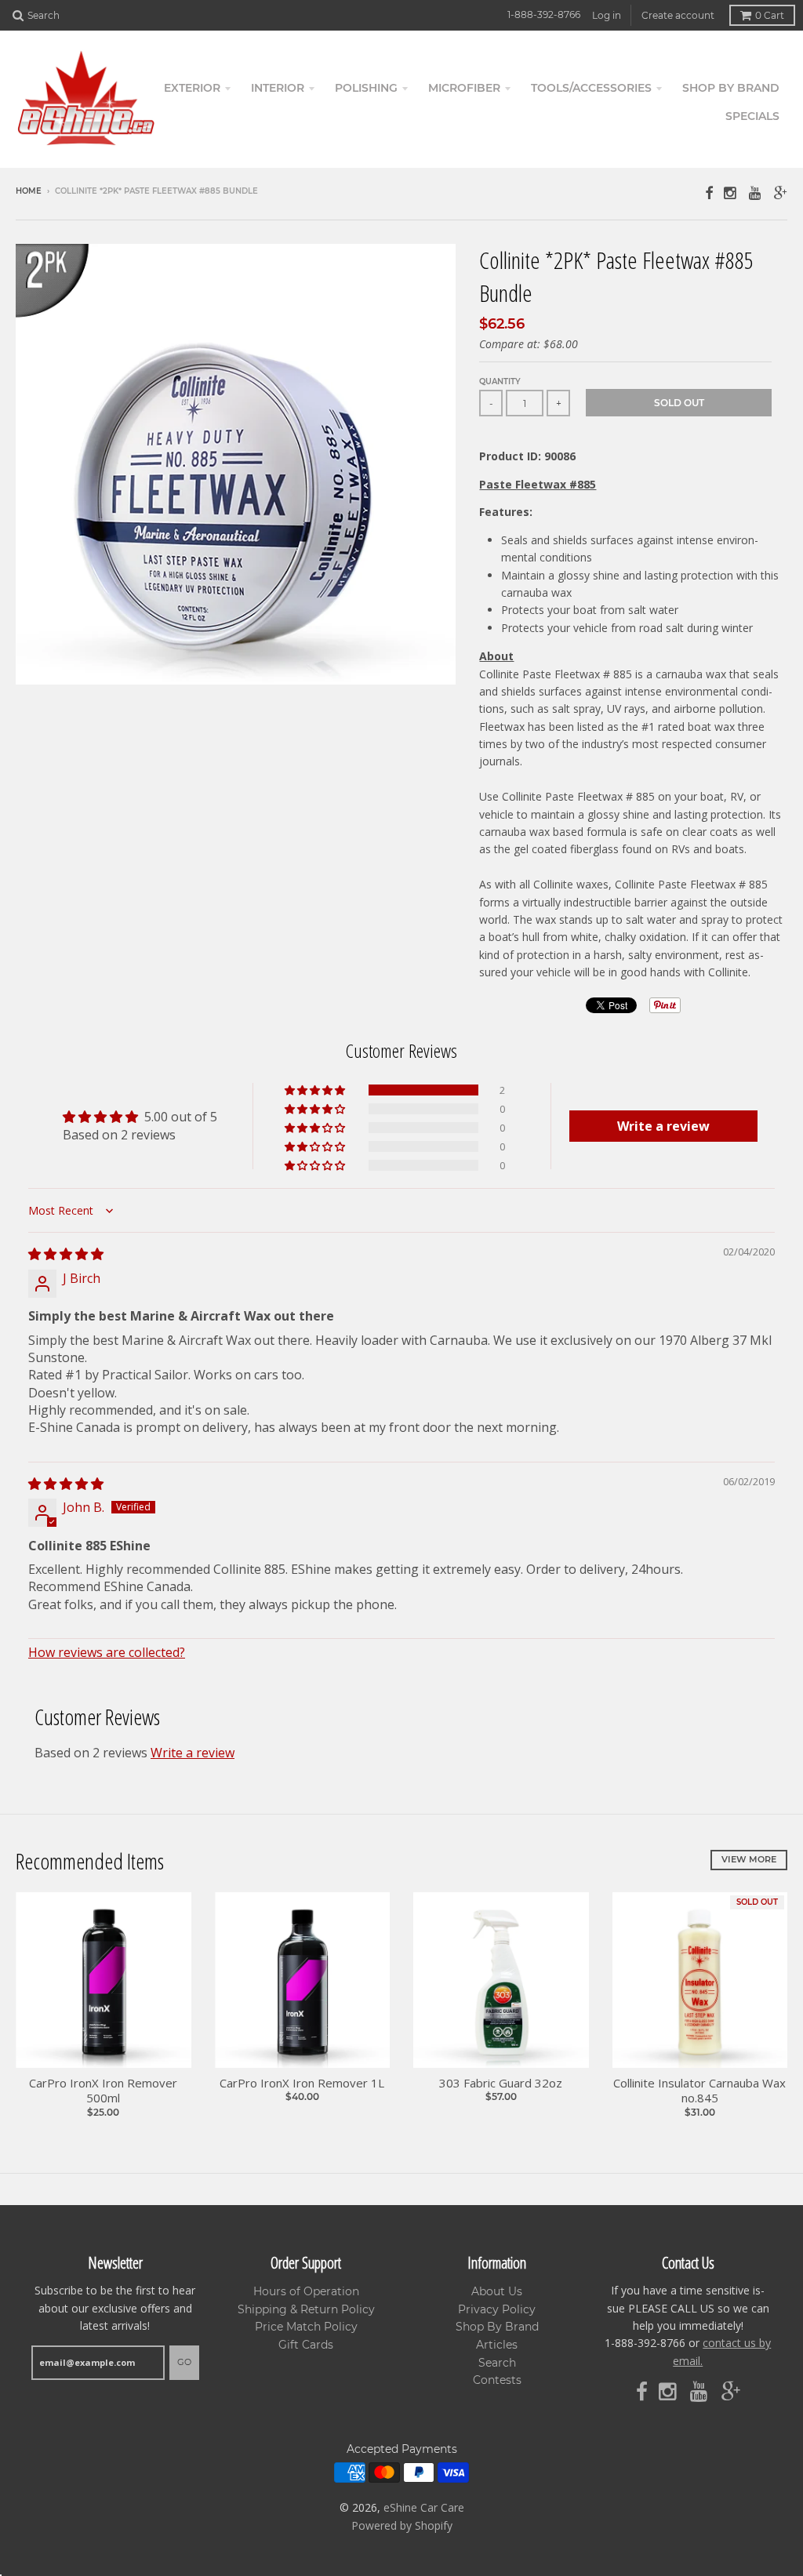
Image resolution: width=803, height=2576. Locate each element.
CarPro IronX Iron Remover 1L (302, 2083)
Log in (607, 15)
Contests (497, 2380)
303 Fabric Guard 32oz (501, 2083)
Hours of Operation (306, 2291)
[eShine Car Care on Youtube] (756, 193)
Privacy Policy (497, 2309)
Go (184, 2362)
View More (749, 1859)
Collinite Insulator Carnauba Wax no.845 (699, 2091)
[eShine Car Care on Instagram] (731, 193)
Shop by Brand (731, 88)
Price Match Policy (306, 2327)
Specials (752, 116)
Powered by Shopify (402, 2525)
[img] (66, 1254)
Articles (497, 2345)
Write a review (193, 1753)
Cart (770, 15)
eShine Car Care (424, 2507)
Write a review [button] (663, 1126)
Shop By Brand (497, 2327)
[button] (316, 1090)
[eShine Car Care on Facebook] (709, 193)
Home (29, 191)
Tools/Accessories (591, 88)
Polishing (366, 88)
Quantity (500, 381)
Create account (678, 15)
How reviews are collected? (107, 1652)
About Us (497, 2291)
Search (497, 2363)
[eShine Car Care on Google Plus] (781, 193)
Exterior (192, 88)
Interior (278, 88)
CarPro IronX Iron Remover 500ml (103, 2091)
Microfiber (464, 88)
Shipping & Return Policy (306, 2309)
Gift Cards (306, 2345)
